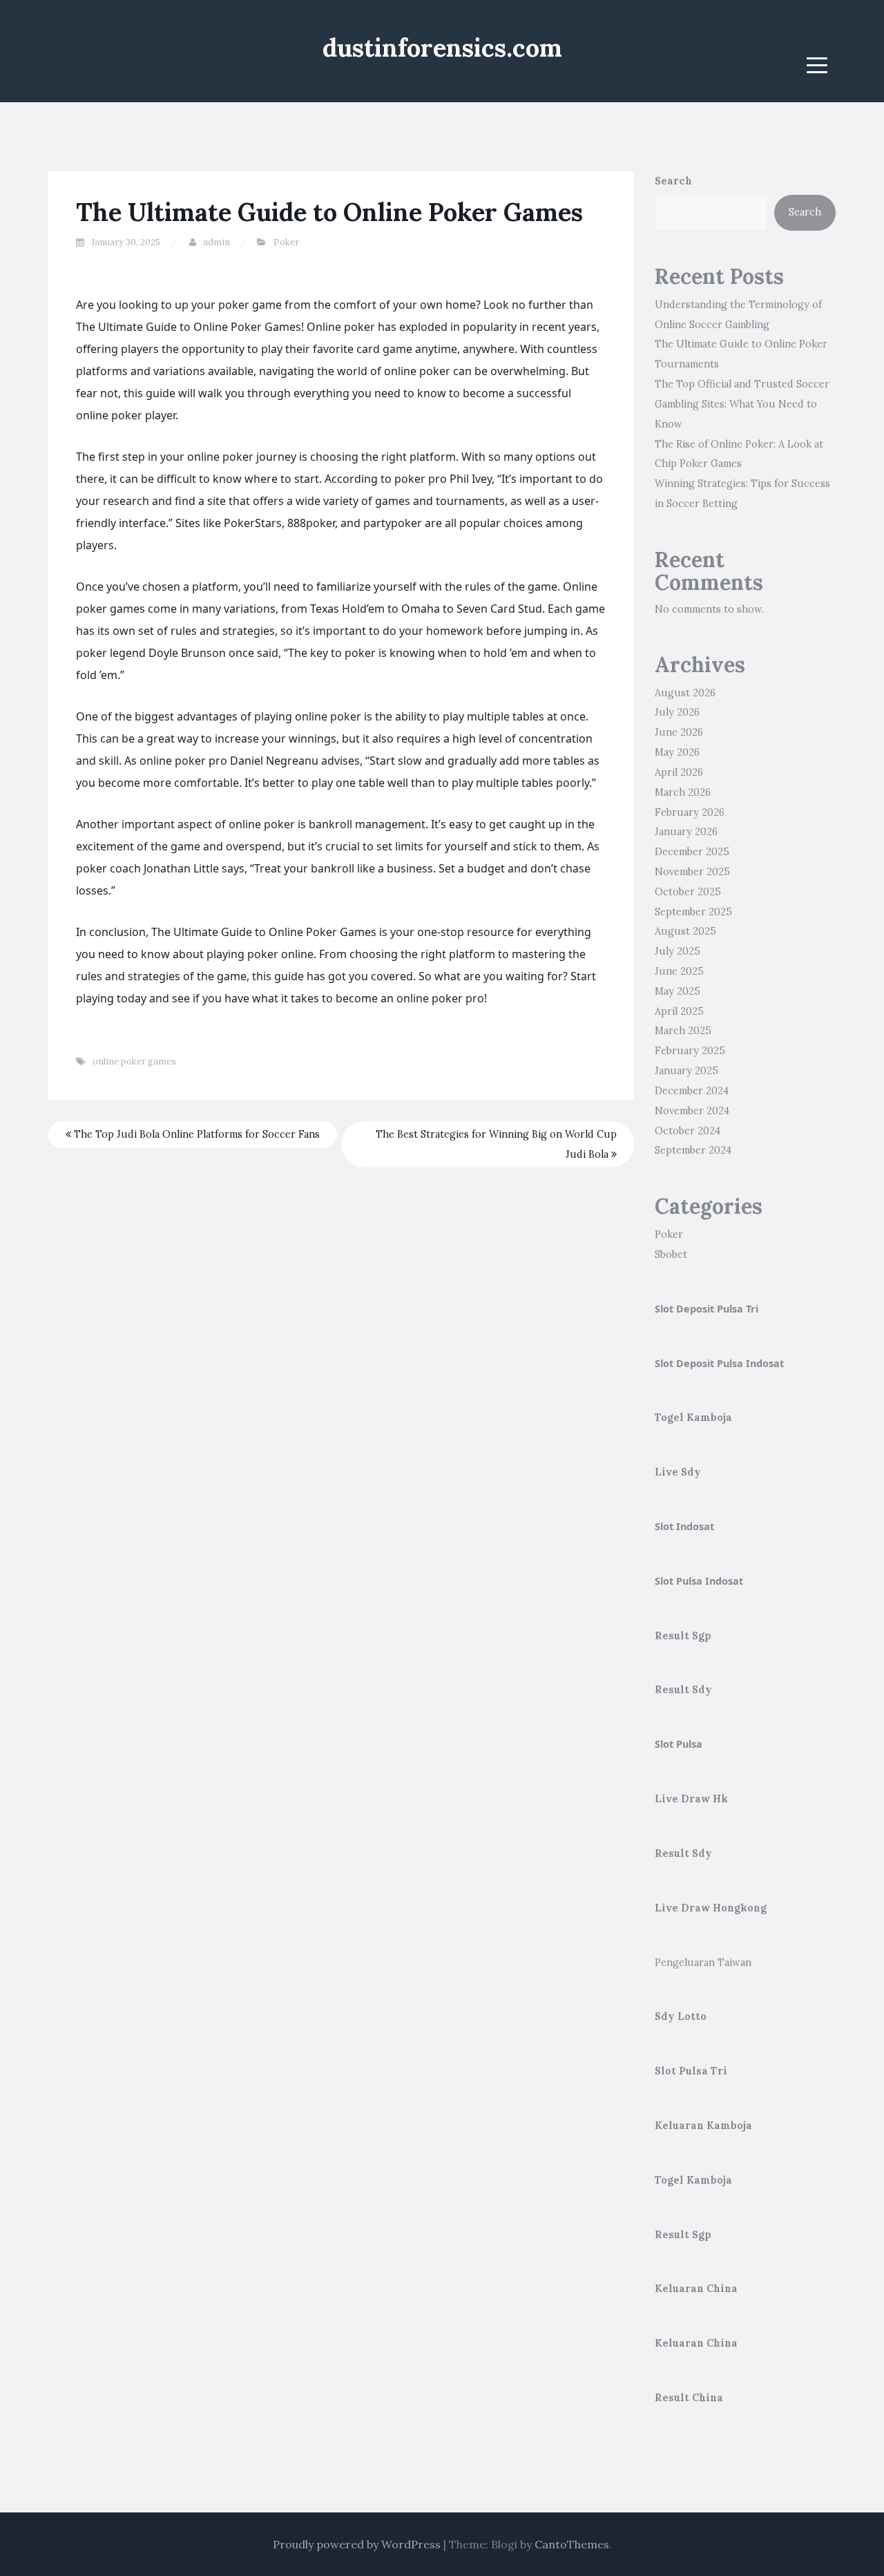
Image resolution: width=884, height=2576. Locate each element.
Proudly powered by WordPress (357, 2544)
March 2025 (683, 1031)
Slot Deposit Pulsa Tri (707, 1309)
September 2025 (693, 912)
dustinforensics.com (442, 48)
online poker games (134, 1061)
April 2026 (679, 772)
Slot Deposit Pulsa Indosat (719, 1363)
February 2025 (690, 1051)
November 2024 (692, 1111)
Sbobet (671, 1254)
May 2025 (678, 991)
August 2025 (685, 931)
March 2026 (683, 792)
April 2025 (679, 1011)
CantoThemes (572, 2544)
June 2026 (679, 732)
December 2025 (692, 852)
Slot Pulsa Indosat (699, 1581)
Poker (286, 242)
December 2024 (692, 1091)
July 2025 (678, 951)
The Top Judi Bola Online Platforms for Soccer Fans (195, 1134)
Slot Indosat (684, 1526)
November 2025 (692, 872)
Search (673, 181)
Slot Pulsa (679, 1744)
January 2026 (686, 832)
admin (217, 242)
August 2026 (685, 693)
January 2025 (686, 1071)
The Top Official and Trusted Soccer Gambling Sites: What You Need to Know (742, 404)
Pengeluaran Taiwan (703, 1963)
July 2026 (677, 712)
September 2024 (693, 1150)
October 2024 (688, 1131)
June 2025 (679, 971)
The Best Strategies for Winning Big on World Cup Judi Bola (496, 1144)
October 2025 (688, 892)
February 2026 (690, 812)
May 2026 (677, 752)
